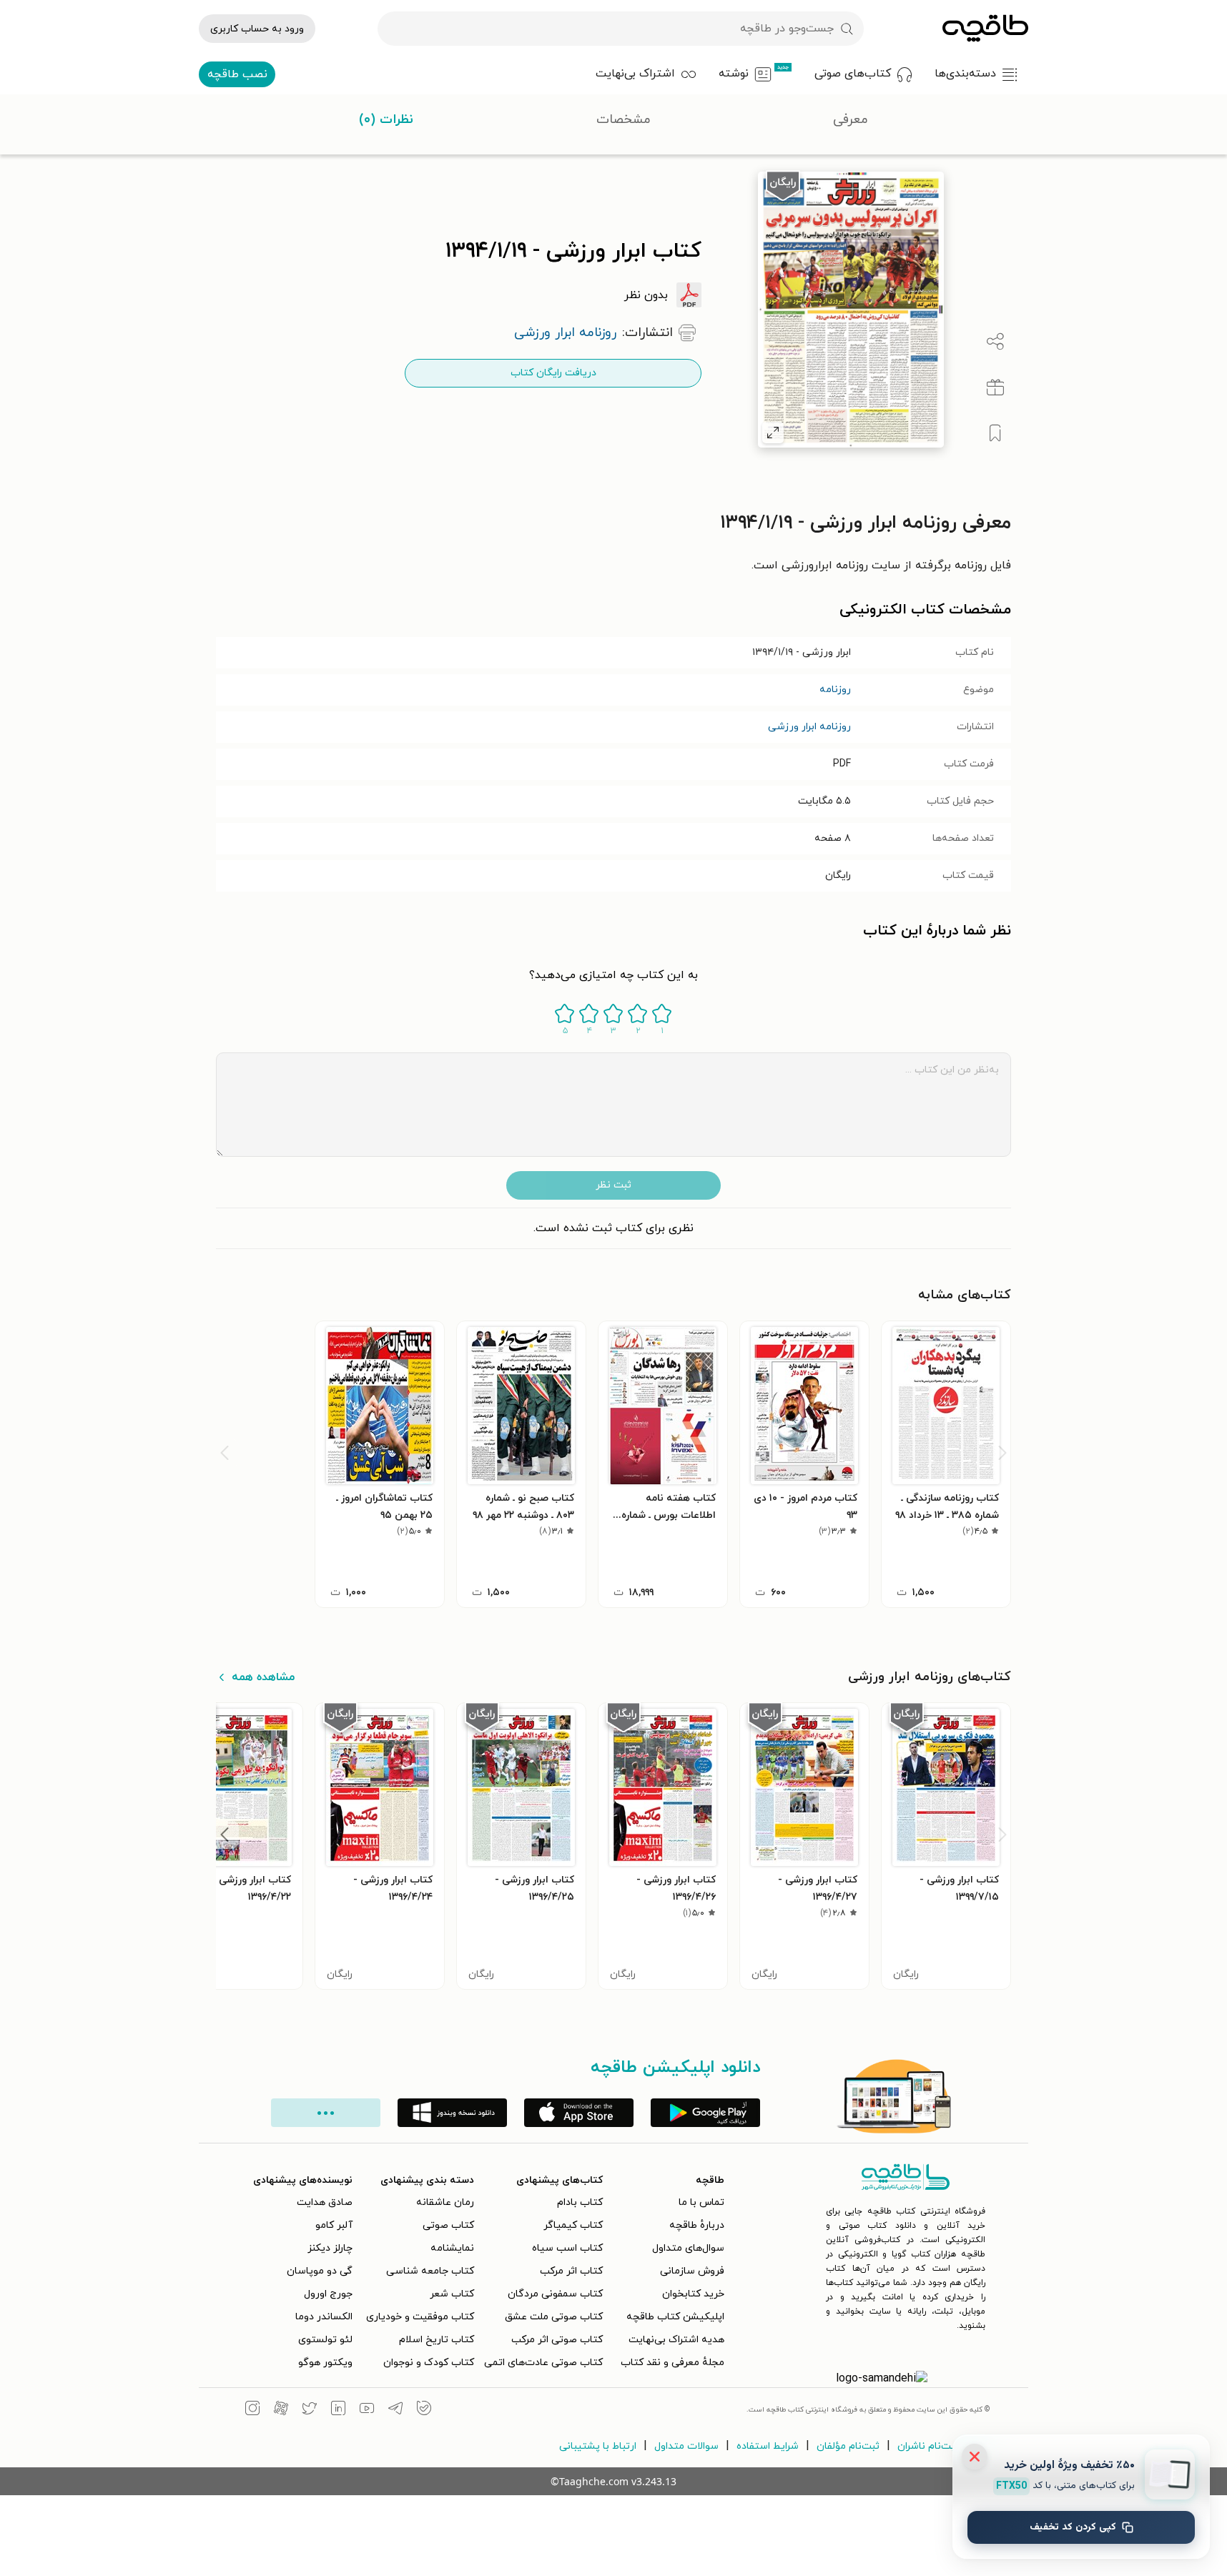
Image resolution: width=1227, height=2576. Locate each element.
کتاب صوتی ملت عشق (554, 2317)
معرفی (851, 120)
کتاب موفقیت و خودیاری (420, 2317)
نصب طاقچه (237, 74)
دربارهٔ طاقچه (697, 2225)
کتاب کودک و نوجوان (429, 2363)
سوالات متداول (686, 2446)
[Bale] (424, 2410)
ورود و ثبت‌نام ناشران (943, 2446)
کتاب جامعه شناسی (430, 2271)
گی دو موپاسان (320, 2271)
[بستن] (975, 2457)
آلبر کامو (334, 2225)
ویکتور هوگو (325, 2363)
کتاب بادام (580, 2202)
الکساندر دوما (324, 2317)
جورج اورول (328, 2294)
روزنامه (835, 690)
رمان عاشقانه (445, 2202)
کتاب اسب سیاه (567, 2248)
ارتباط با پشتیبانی (598, 2446)
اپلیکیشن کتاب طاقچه (675, 2317)
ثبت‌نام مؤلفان (848, 2446)
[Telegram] (395, 2410)
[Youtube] (367, 2410)
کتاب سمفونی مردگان (555, 2294)
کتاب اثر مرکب (571, 2271)
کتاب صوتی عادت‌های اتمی (543, 2363)
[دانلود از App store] (579, 2113)
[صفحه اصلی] (985, 29)
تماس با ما (701, 2202)
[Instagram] (252, 2410)
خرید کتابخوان (693, 2294)
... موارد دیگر (326, 2113)
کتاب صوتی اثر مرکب (557, 2340)
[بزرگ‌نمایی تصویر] (773, 433)
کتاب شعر (452, 2294)
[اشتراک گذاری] (995, 342)
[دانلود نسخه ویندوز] (452, 2113)
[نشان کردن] (995, 433)
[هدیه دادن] (995, 388)
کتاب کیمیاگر (573, 2225)
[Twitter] (310, 2410)
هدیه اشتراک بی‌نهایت (676, 2340)
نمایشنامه (452, 2248)
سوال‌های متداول (688, 2248)
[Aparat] (281, 2410)
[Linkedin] (338, 2410)
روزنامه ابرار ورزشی (809, 727)
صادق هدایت (325, 2202)
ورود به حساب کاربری (257, 29)
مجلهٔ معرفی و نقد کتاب (672, 2363)
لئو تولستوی (325, 2340)
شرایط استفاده (768, 2446)
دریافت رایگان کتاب (553, 373)
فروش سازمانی (692, 2271)
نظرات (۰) (386, 120)
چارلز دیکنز (330, 2248)
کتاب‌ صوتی (448, 2225)
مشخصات (624, 120)
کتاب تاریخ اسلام (437, 2340)
